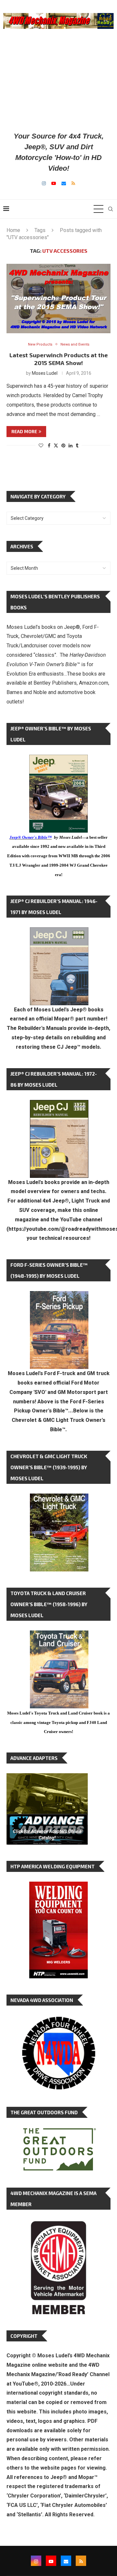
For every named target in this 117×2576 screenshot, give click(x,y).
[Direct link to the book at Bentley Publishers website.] (58, 760)
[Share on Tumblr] (77, 446)
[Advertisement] (58, 80)
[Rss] (73, 183)
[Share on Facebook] (49, 446)
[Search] (110, 209)
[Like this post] (41, 446)
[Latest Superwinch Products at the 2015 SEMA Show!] (58, 298)
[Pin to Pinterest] (63, 446)
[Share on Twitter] (56, 445)
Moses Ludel (45, 373)
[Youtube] (54, 183)
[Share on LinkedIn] (71, 446)
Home (13, 230)
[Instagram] (44, 183)
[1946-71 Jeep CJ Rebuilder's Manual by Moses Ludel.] (59, 932)
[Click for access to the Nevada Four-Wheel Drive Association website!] (58, 2020)
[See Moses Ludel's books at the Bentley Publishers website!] (59, 1296)
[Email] (64, 183)
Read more (24, 431)
